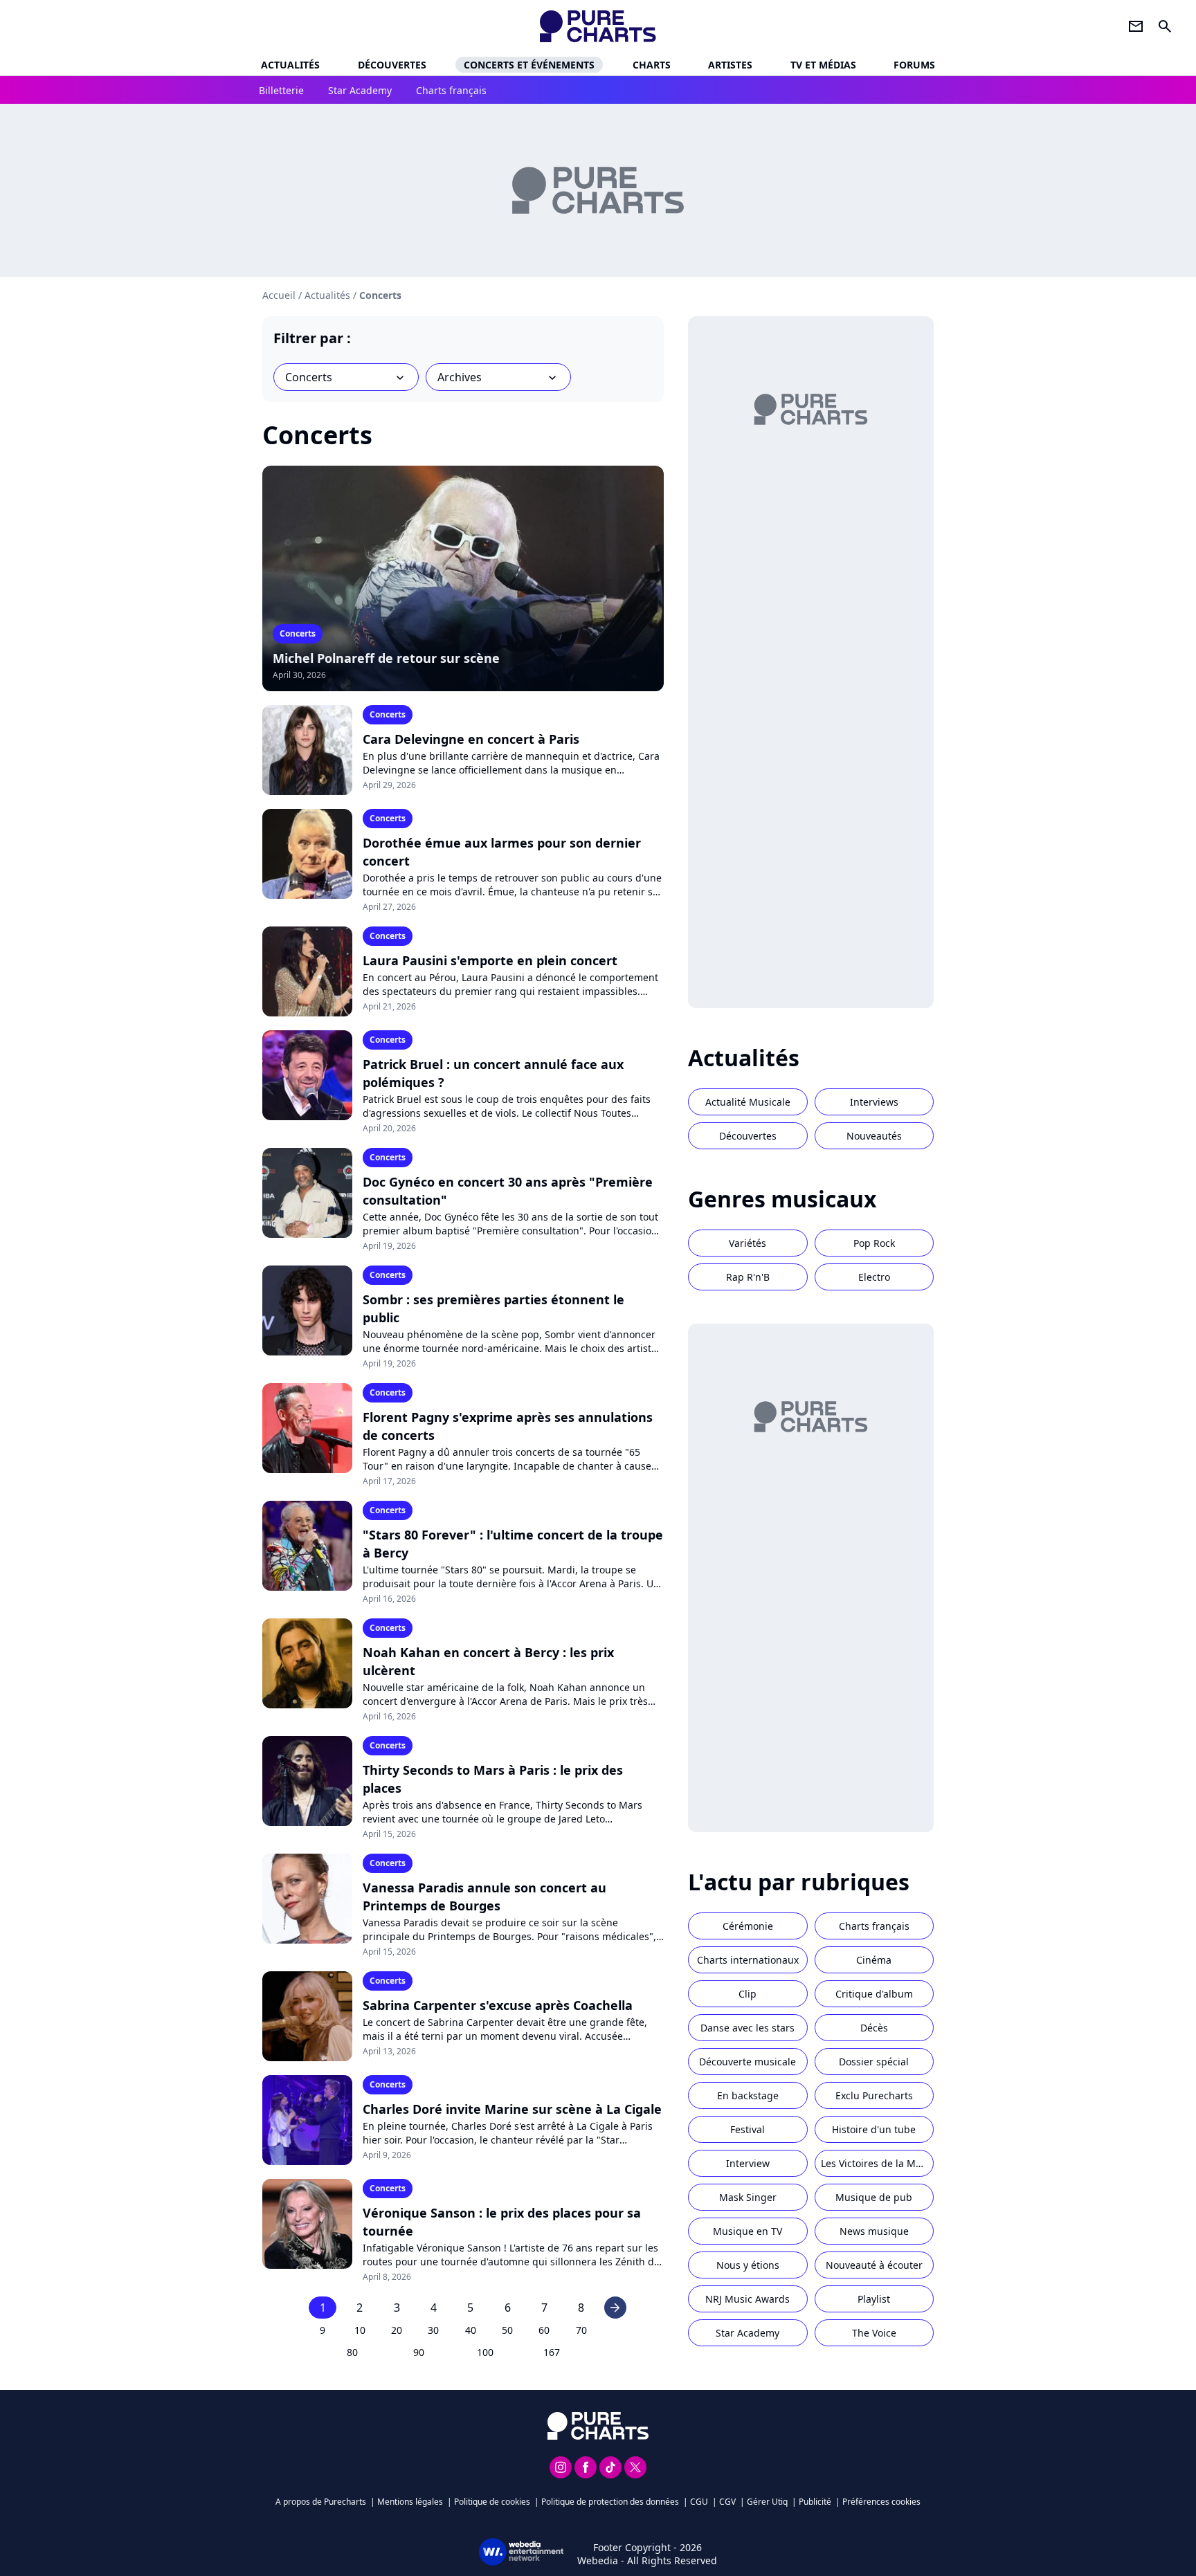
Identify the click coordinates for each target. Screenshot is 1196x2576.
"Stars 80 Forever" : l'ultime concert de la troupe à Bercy (513, 1544)
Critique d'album (874, 1994)
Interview (748, 2163)
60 (544, 2330)
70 (581, 2330)
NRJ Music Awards (747, 2299)
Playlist (874, 2299)
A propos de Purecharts (321, 2502)
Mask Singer (748, 2197)
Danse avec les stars (747, 2028)
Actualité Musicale (748, 1102)
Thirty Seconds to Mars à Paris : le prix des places (493, 1779)
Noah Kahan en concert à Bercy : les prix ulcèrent (488, 1661)
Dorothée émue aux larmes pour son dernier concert (502, 852)
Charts (652, 65)
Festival (747, 2129)
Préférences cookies (881, 2502)
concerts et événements (529, 65)
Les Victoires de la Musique (878, 2163)
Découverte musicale (747, 2062)
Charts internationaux (748, 1960)
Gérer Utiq (767, 2502)
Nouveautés (874, 1136)
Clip (747, 1994)
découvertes (392, 65)
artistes (730, 65)
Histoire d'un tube (874, 2129)
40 (471, 2330)
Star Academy (747, 2333)
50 (507, 2330)
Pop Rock (874, 1243)
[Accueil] (598, 26)
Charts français (874, 1926)
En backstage (748, 2095)
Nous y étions (748, 2265)
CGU (699, 2502)
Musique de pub (874, 2197)
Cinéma (874, 1960)
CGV (727, 2502)
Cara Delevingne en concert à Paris (471, 739)
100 (485, 2352)
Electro (874, 1277)
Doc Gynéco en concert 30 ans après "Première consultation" (508, 1191)
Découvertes (748, 1136)
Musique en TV (747, 2231)
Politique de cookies (492, 2502)
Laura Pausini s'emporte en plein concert (490, 960)
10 (360, 2330)
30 (433, 2330)
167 (552, 2352)
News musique (874, 2231)
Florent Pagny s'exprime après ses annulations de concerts (508, 1426)
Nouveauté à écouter (874, 2265)
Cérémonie (748, 1926)
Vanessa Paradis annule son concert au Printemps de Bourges (484, 1897)
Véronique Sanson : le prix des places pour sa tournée (502, 2222)
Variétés (747, 1243)
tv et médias (823, 65)
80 (352, 2352)
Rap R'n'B (748, 1277)
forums (914, 65)
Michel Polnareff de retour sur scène (386, 658)
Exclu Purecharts (874, 2095)
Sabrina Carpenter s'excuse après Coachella (498, 2005)
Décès (874, 2028)
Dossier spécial (874, 2062)
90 (419, 2352)
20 (397, 2330)
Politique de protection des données (610, 2502)
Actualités (290, 65)
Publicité (815, 2502)
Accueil (279, 295)
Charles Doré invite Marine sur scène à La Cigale (512, 2109)
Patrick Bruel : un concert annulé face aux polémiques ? (493, 1073)
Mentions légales (410, 2502)
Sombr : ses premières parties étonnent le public (493, 1308)
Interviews (874, 1102)
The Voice (874, 2333)
